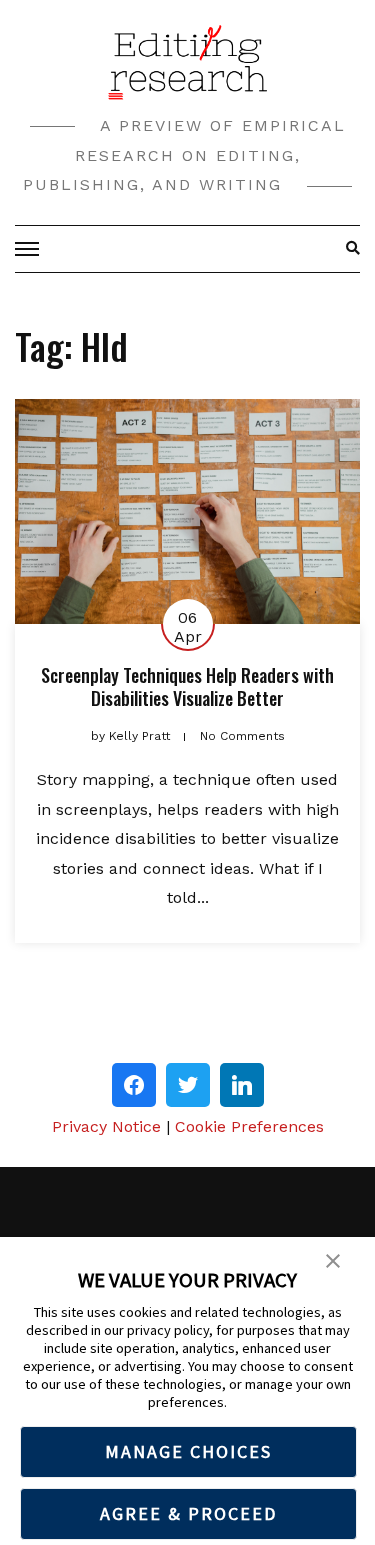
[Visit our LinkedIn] (242, 1085)
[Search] (347, 249)
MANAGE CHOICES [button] (188, 1451)
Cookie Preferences (249, 1126)
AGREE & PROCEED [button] (188, 1513)
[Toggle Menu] (30, 249)
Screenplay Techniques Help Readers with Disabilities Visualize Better (187, 686)
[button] (333, 1259)
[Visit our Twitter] (188, 1085)
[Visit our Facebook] (134, 1085)
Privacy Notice (106, 1126)
